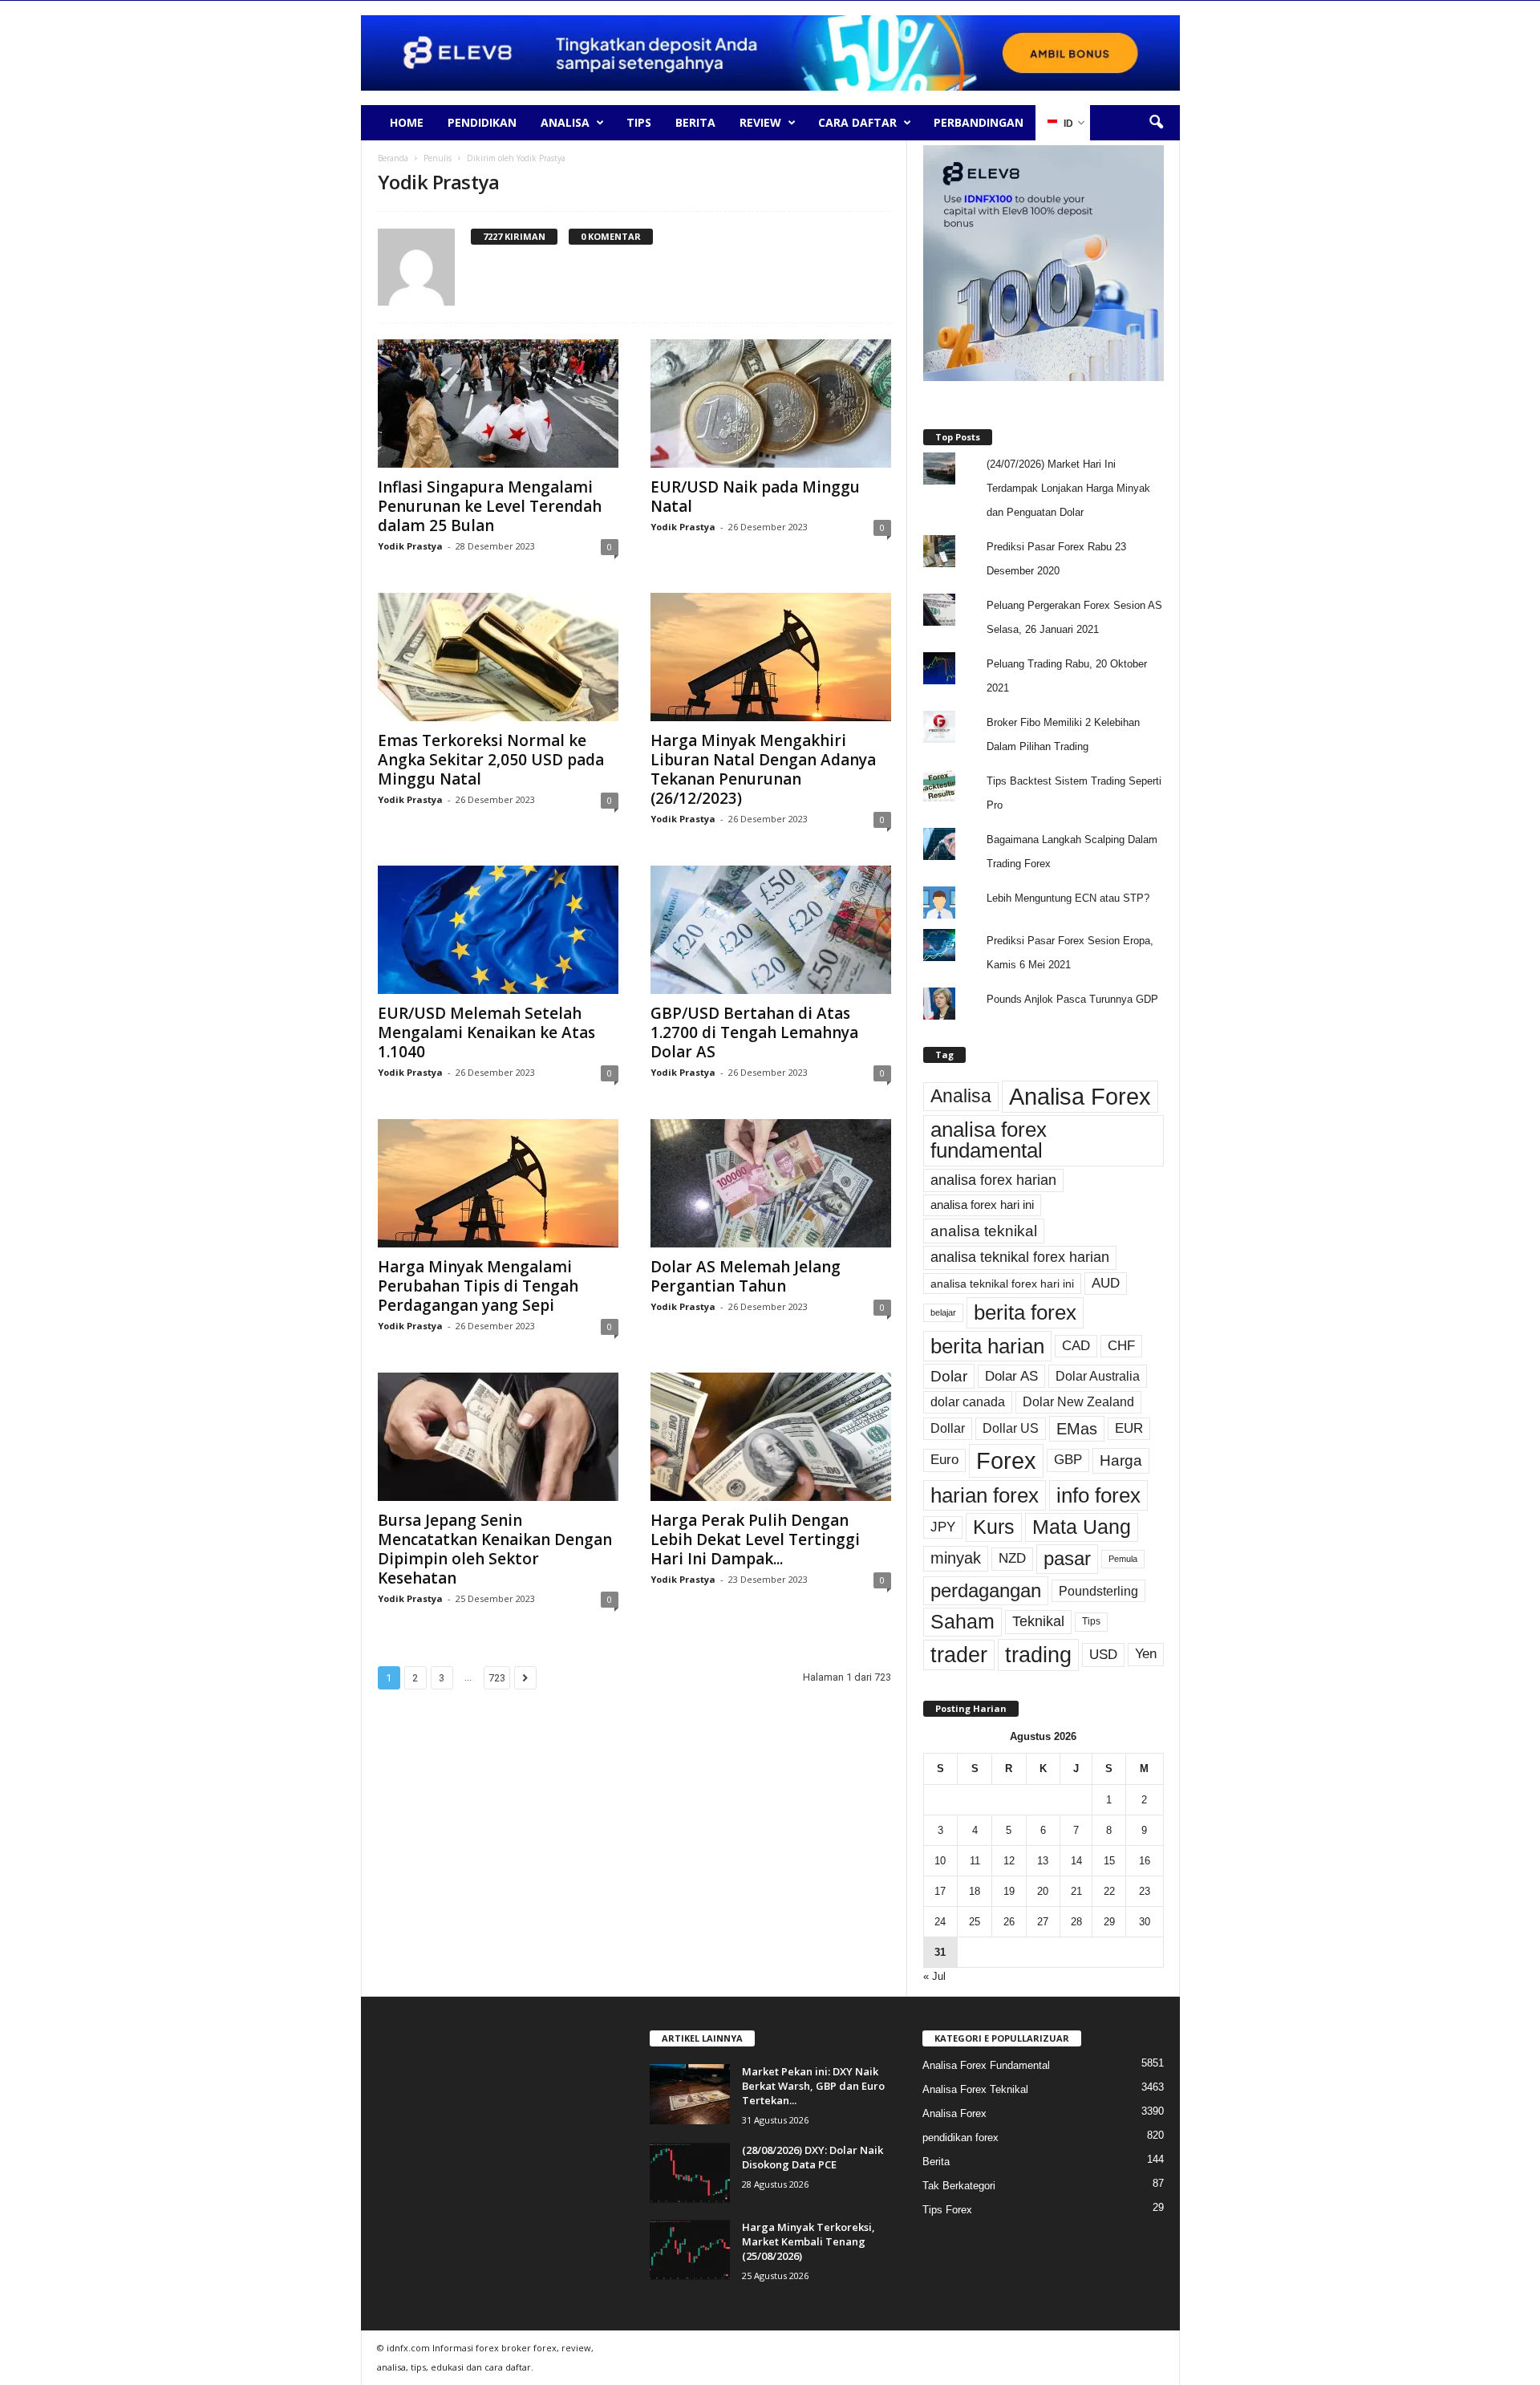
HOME (407, 122)
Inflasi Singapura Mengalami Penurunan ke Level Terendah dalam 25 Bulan (490, 506)
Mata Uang (1082, 1527)
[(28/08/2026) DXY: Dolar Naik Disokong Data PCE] (690, 2173)
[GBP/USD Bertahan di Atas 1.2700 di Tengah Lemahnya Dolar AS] (771, 930)
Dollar (948, 1428)
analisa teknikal (984, 1231)
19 (1009, 1891)
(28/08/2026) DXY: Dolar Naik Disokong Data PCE (813, 2157)
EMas (1077, 1429)
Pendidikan (482, 122)
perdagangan (986, 1590)
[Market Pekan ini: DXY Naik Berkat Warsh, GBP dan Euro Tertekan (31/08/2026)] (690, 2094)
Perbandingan (979, 122)
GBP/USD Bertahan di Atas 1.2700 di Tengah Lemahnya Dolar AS (754, 1032)
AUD (1106, 1283)
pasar (1067, 1558)
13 (1043, 1861)
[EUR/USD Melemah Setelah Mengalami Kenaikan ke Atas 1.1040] (498, 930)
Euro (944, 1460)
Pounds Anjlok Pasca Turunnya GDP (1072, 999)
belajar (943, 1312)
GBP (1068, 1460)
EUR (1129, 1428)
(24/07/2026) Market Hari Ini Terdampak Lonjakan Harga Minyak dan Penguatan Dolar (1068, 488)
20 (1043, 1891)
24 (940, 1922)
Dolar (949, 1376)
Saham (962, 1622)
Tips (639, 122)
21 (1076, 1891)
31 (940, 1952)
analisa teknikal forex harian (1020, 1257)
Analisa (565, 122)
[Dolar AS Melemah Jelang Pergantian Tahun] (771, 1183)
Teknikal (1038, 1621)
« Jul (934, 1976)
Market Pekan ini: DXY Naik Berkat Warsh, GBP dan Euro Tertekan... (813, 2086)
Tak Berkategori (959, 2186)
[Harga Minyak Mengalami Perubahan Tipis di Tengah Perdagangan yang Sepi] (498, 1183)
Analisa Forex (1080, 1097)
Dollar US (1011, 1428)
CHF (1121, 1346)
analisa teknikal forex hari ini (1002, 1284)
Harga (1121, 1460)
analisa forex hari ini (982, 1205)
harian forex (985, 1495)
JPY (943, 1527)
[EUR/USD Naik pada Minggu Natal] (771, 404)
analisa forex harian (993, 1180)
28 (1076, 1922)
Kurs (994, 1527)
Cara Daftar (857, 122)
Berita (695, 122)
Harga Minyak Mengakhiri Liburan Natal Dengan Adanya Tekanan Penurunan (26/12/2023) (763, 769)
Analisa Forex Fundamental (986, 2065)
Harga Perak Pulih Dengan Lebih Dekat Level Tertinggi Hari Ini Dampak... (755, 1539)
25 (975, 1922)
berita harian (987, 1346)
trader (959, 1655)
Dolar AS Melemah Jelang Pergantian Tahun (746, 1276)
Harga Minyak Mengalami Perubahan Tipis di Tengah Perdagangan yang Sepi (478, 1286)
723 (497, 1678)
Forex (1006, 1460)
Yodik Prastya (410, 546)
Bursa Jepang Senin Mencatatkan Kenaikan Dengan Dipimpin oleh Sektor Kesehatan (495, 1549)
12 (1009, 1861)
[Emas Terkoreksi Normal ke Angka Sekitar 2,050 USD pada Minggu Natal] (498, 657)
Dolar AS (1011, 1376)
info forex (1098, 1495)
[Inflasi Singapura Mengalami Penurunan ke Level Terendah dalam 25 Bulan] (498, 404)
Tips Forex (947, 2210)
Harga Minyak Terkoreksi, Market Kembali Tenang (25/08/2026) (808, 2241)
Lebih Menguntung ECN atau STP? (1068, 898)
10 (940, 1861)
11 (975, 1861)
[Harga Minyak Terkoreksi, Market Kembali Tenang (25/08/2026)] (690, 2250)
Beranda (393, 158)
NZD (1012, 1558)
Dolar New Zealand (1078, 1402)
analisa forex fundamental (989, 1140)
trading (1038, 1655)
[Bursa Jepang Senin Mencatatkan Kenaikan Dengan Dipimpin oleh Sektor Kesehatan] (498, 1437)
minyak (956, 1558)
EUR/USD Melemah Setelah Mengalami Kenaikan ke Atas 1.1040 (486, 1032)
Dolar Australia (1098, 1376)
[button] (1156, 123)
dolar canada (968, 1402)
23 (1145, 1891)
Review (760, 122)
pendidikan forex (960, 2138)
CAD (1076, 1346)
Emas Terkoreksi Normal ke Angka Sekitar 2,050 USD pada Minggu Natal (491, 760)
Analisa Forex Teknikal (975, 2089)
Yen (1146, 1654)
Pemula (1123, 1559)
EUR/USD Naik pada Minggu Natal (755, 497)
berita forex (1025, 1312)
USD (1103, 1654)
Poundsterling (1098, 1591)
